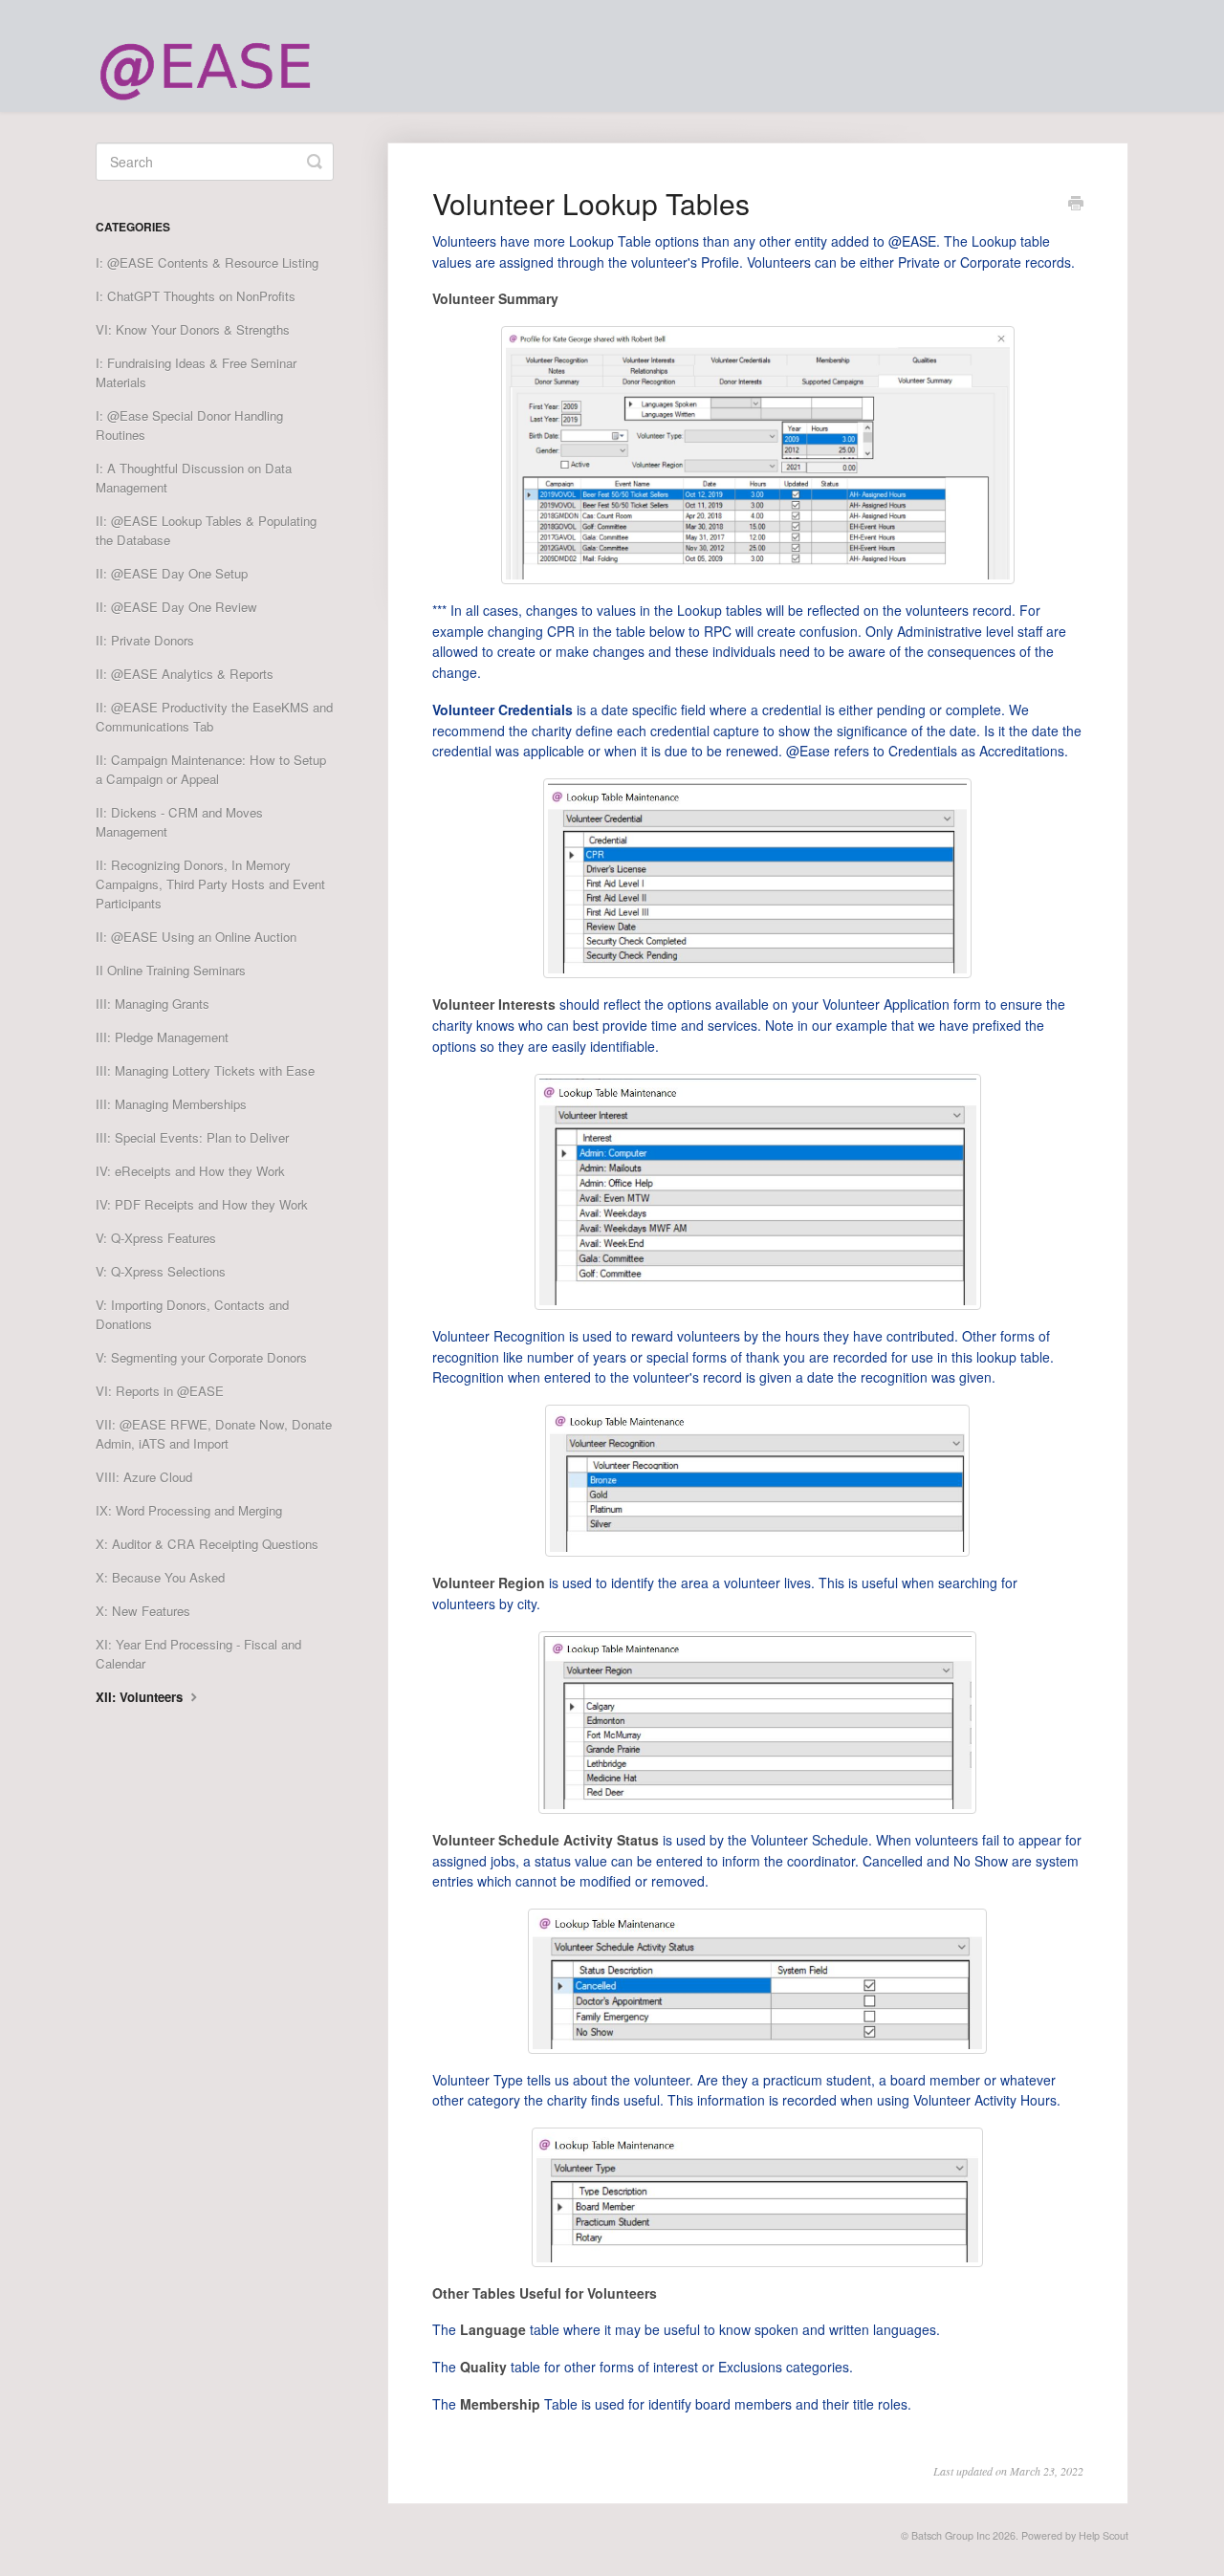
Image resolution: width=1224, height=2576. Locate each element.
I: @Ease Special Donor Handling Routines (189, 425)
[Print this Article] (1076, 205)
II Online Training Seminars (171, 970)
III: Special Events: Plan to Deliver (192, 1137)
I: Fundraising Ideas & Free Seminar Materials (196, 372)
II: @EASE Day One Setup (172, 573)
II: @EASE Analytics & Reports (185, 674)
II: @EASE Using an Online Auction (196, 937)
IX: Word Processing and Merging (189, 1510)
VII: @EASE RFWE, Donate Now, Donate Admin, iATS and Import (214, 1434)
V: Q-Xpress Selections (161, 1271)
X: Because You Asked (160, 1577)
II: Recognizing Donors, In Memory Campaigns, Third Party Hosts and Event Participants (210, 884)
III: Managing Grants (153, 1004)
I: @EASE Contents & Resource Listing (207, 262)
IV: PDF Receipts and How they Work (202, 1204)
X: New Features (143, 1611)
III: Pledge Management (162, 1037)
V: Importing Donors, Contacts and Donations (192, 1314)
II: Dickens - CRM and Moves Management (179, 822)
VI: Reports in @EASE (160, 1391)
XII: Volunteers (141, 1697)
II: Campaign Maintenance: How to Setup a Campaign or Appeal (211, 769)
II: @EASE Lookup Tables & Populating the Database (206, 530)
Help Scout (1104, 2535)
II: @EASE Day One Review (176, 607)
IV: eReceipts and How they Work (190, 1171)
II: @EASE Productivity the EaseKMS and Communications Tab (214, 717)
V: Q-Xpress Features (156, 1238)
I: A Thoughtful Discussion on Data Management (194, 478)
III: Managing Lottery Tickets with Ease (205, 1070)
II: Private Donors (145, 640)
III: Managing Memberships (171, 1104)
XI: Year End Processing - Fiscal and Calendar (198, 1654)
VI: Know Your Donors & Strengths (193, 329)
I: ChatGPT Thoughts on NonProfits (196, 296)
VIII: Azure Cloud (144, 1477)
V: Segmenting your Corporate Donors (201, 1357)
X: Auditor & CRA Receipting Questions (207, 1544)
